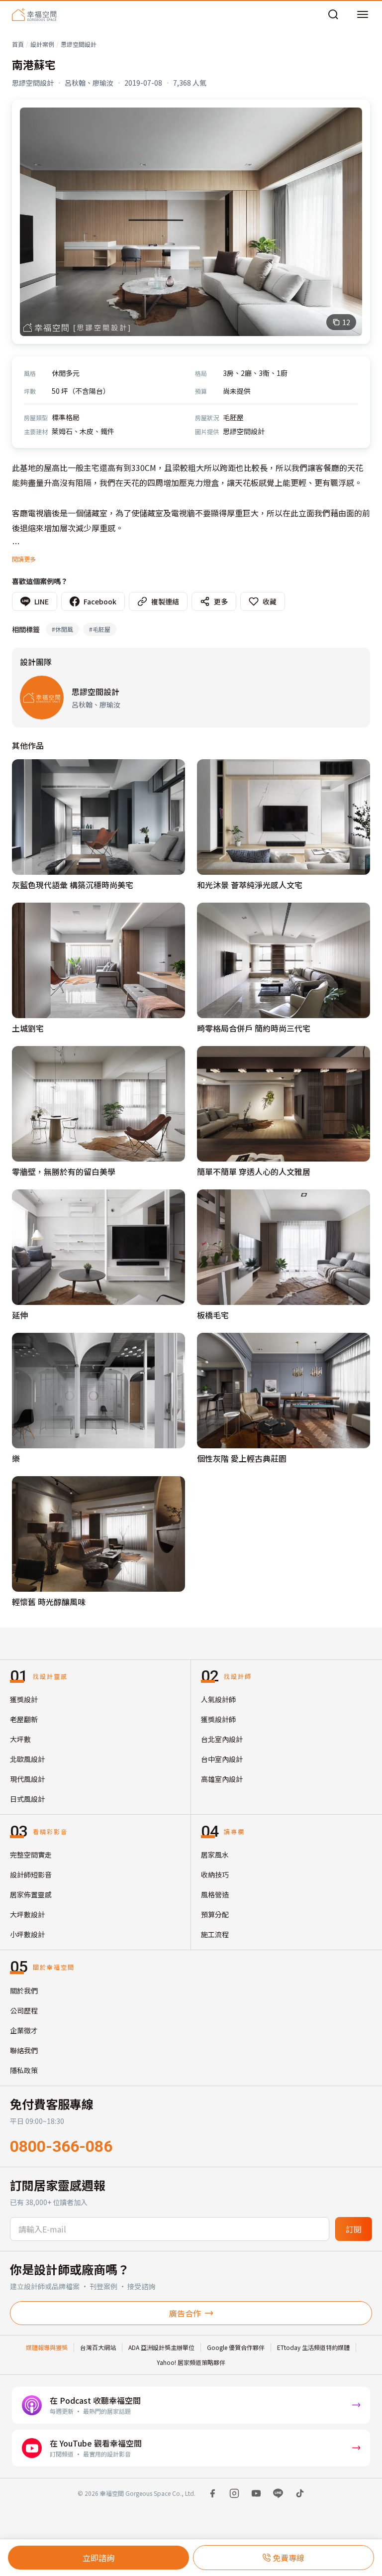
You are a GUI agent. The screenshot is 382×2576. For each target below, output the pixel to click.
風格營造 (215, 1894)
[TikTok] (300, 2493)
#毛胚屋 (100, 629)
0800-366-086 (61, 2146)
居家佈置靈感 (31, 1894)
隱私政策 (24, 2070)
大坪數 (20, 1739)
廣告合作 (185, 2313)
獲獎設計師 (218, 1719)
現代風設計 (27, 1779)
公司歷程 (24, 2010)
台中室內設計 (222, 1759)
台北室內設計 (222, 1739)
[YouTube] (256, 2493)
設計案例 (42, 44)
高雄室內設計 (222, 1779)
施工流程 (215, 1934)
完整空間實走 (31, 1855)
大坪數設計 (27, 1914)
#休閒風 (62, 629)
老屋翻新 (24, 1719)
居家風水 (215, 1855)
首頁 (18, 44)
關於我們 (24, 1991)
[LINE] (278, 2493)
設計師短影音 (31, 1874)
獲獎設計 (24, 1699)
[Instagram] (234, 2493)
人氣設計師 (218, 1699)
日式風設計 (27, 1799)
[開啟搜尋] (333, 14)
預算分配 (215, 1914)
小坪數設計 (27, 1934)
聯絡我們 (24, 2050)
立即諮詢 (98, 2558)
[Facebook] (212, 2493)
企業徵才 (24, 2030)
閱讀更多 (24, 559)
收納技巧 (215, 1874)
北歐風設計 (27, 1759)
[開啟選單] (363, 14)
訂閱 (354, 2229)
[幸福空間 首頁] (34, 14)
